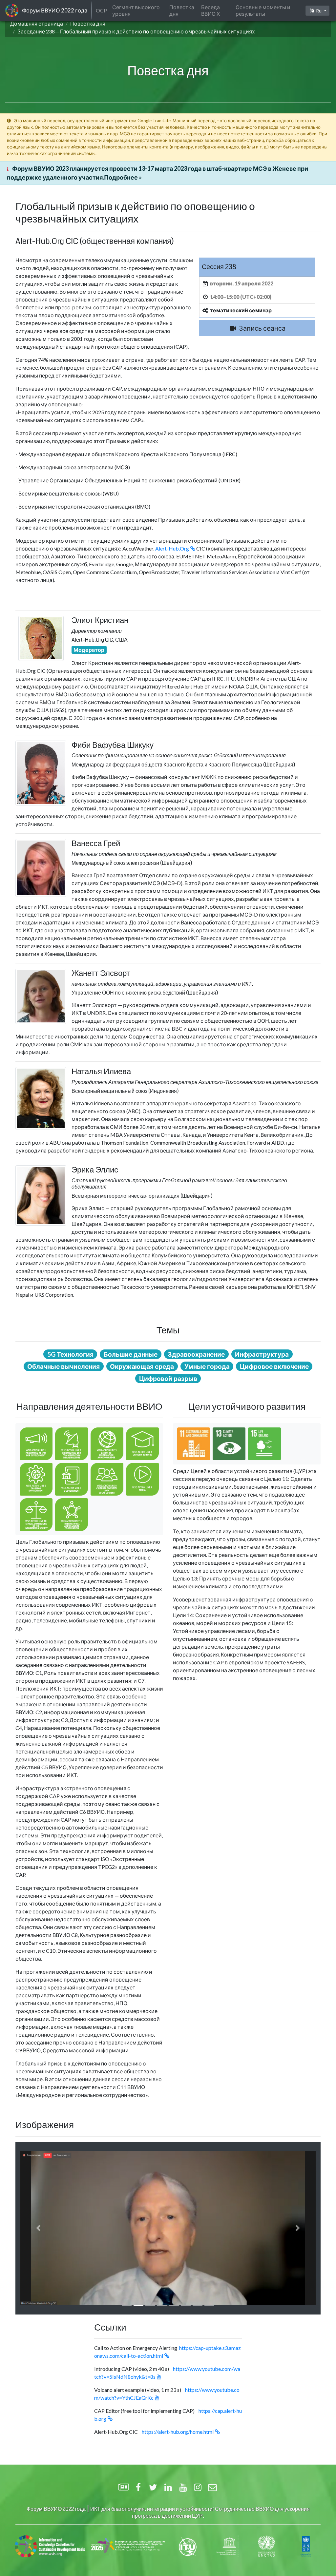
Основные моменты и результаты (263, 10)
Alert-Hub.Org (172, 548)
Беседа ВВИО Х (210, 10)
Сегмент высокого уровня (136, 10)
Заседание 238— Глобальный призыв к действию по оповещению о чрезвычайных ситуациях (136, 31)
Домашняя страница (37, 23)
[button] (38, 2228)
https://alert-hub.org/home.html (178, 2432)
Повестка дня (88, 23)
